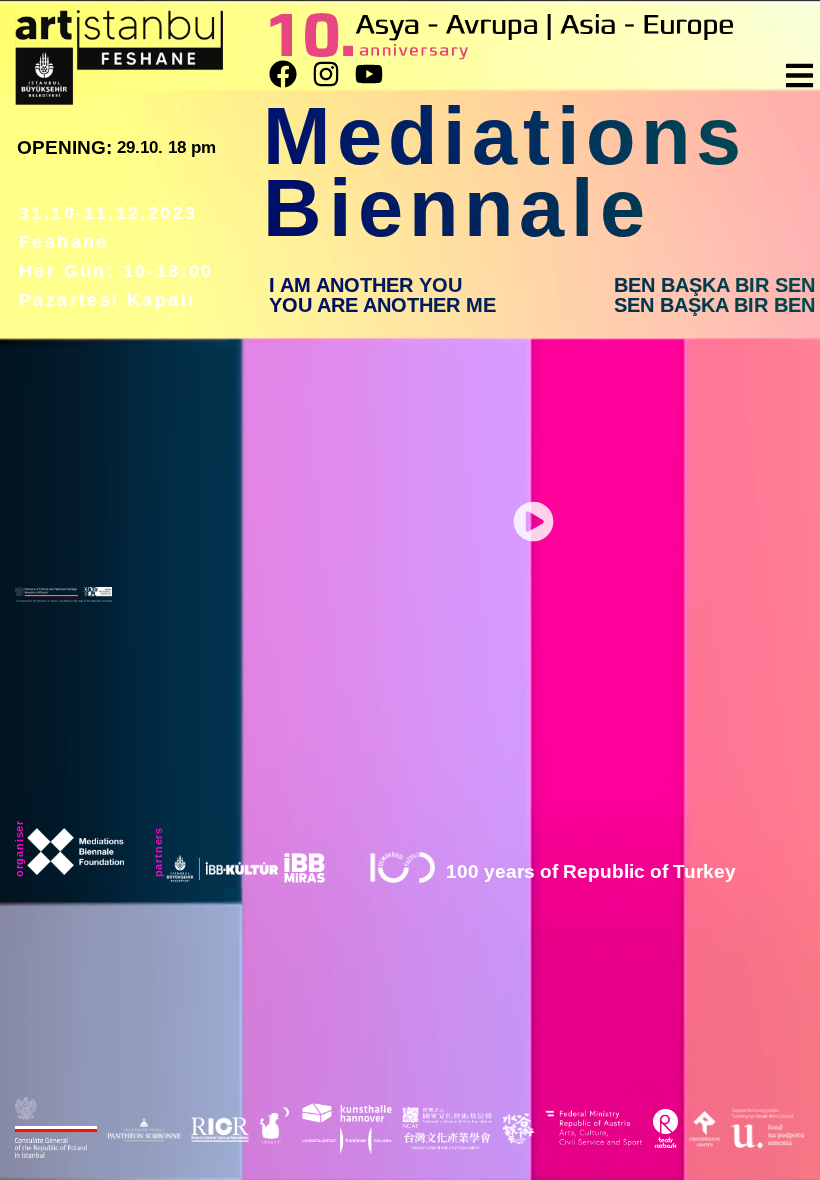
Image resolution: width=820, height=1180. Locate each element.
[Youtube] (369, 74)
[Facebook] (283, 74)
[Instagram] (326, 74)
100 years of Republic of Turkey (591, 871)
